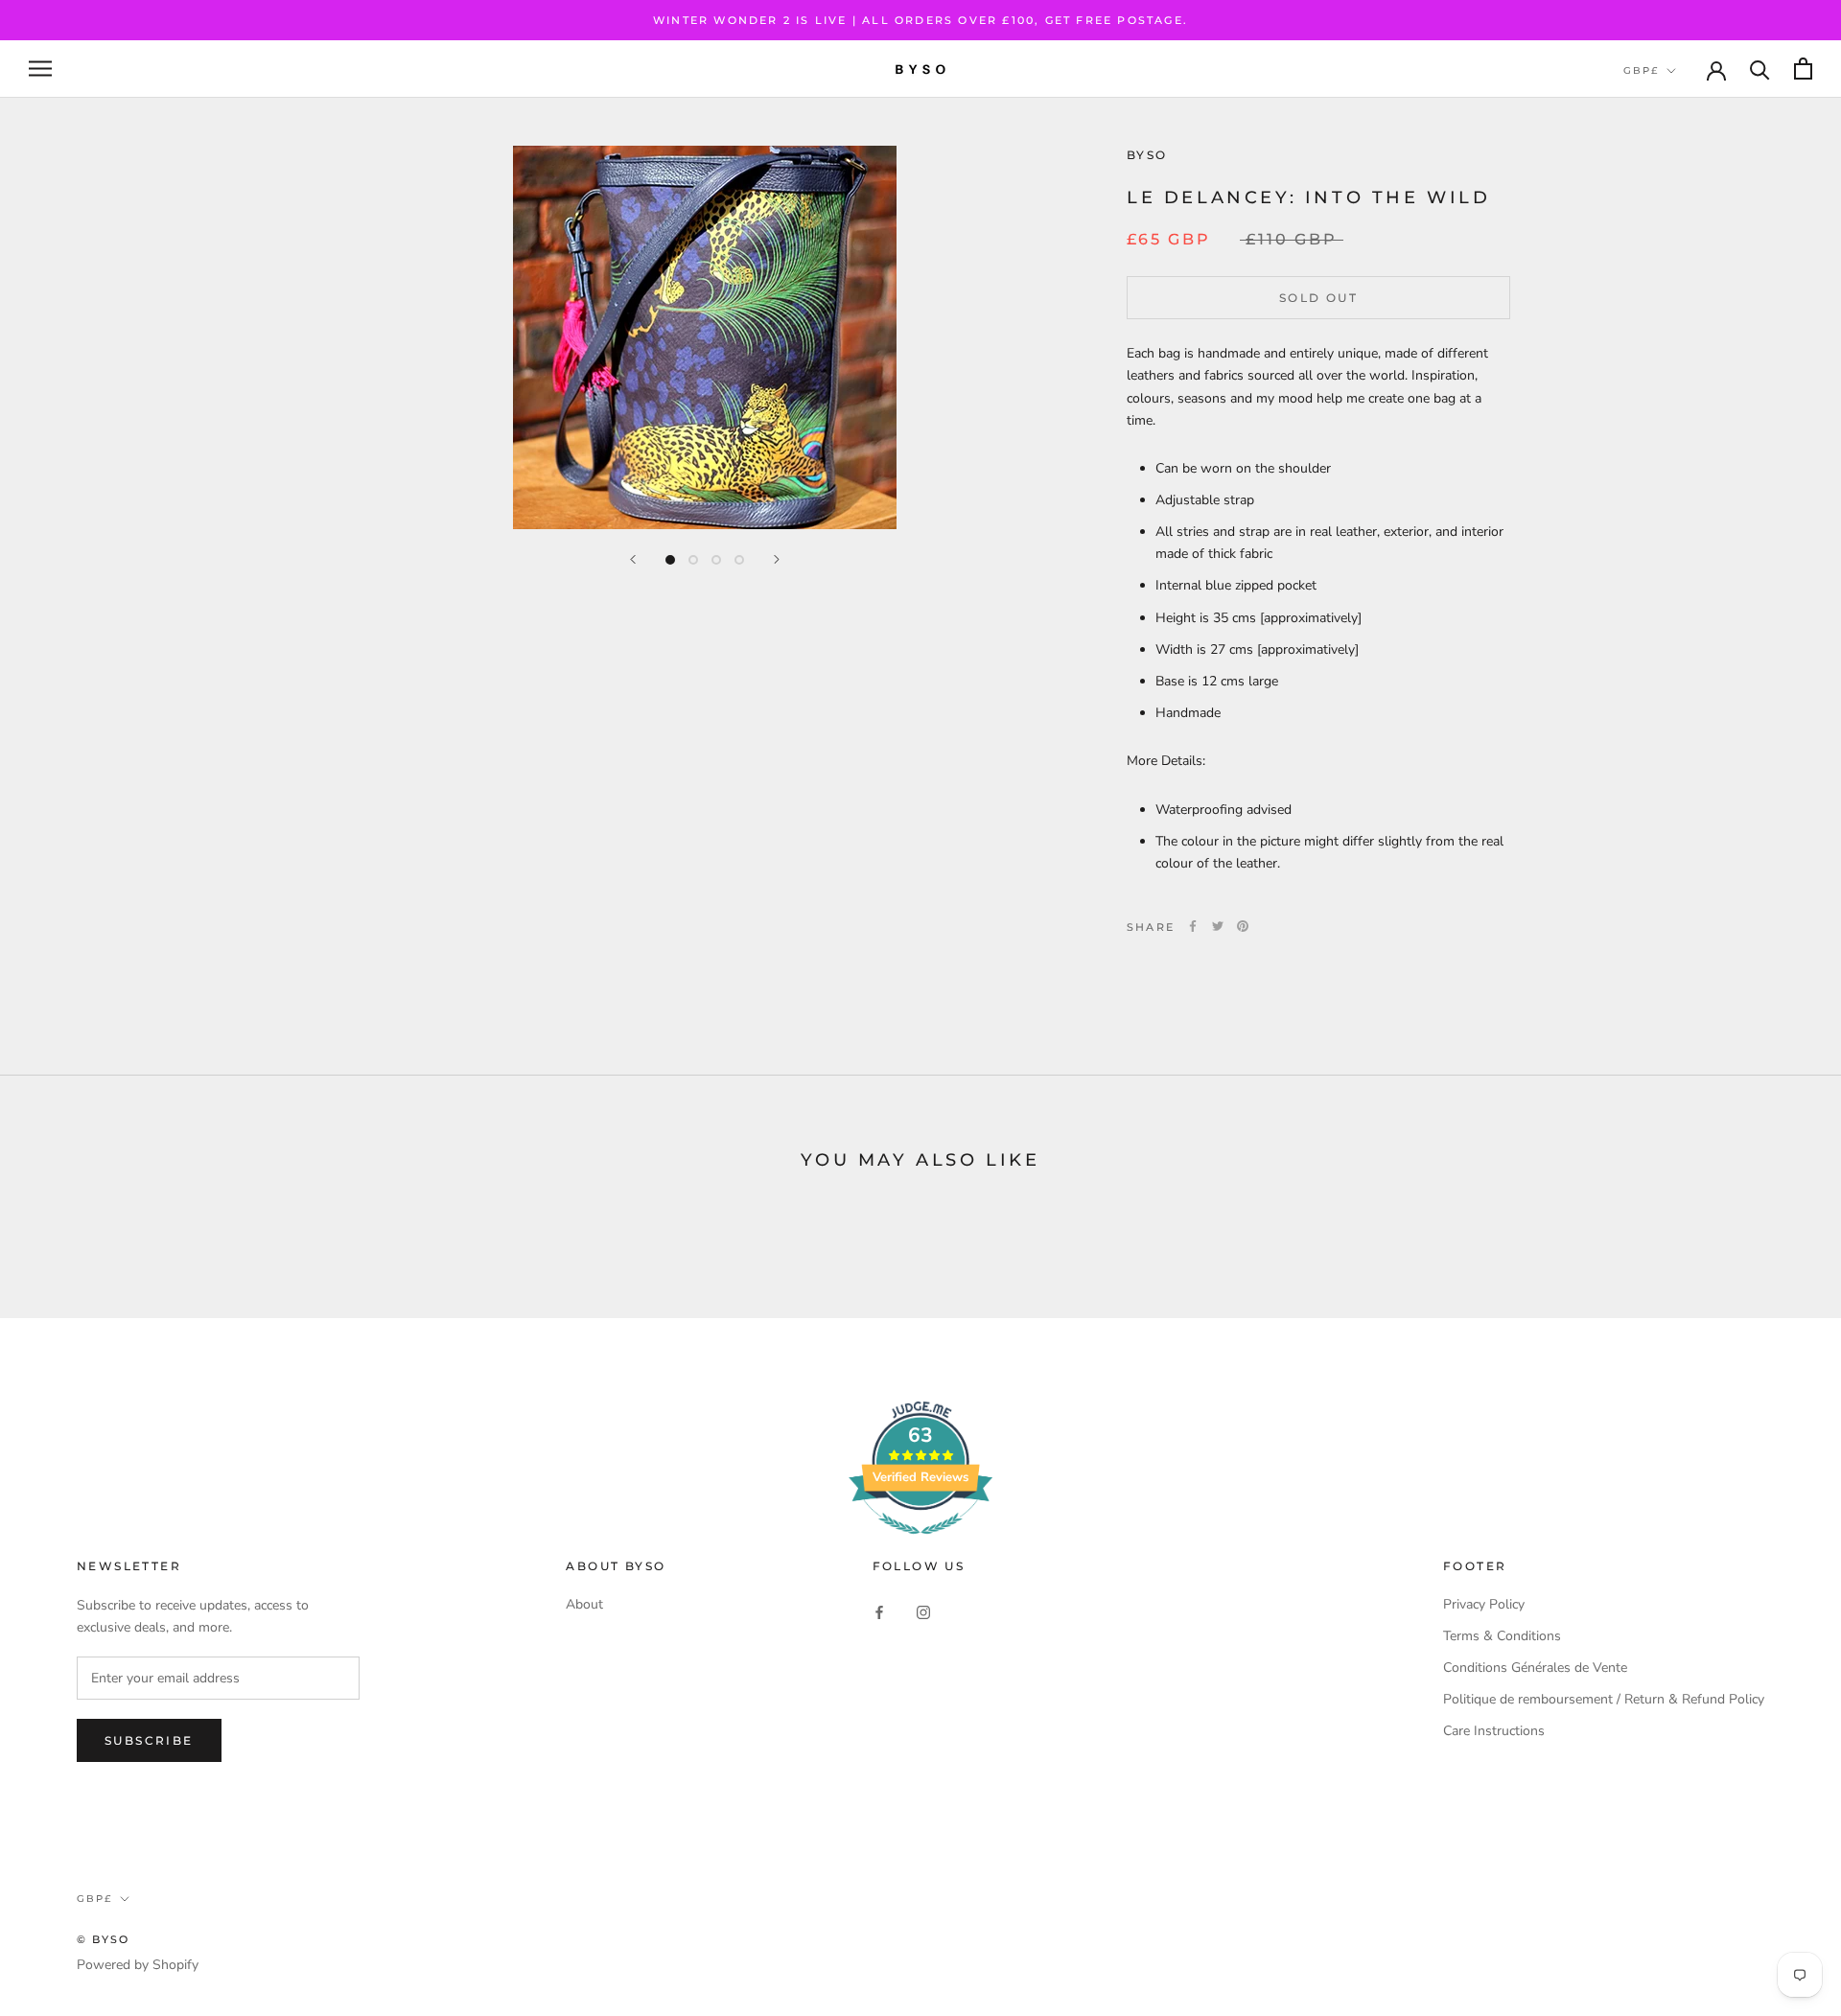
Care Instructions (1494, 1731)
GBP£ (1641, 70)
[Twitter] (1218, 926)
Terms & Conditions (1502, 1636)
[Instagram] (923, 1611)
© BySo (103, 1939)
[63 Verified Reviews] (920, 1545)
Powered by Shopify (138, 1965)
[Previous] (633, 559)
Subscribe (149, 1740)
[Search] (1760, 69)
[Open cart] (1803, 69)
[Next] (777, 559)
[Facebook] (1193, 926)
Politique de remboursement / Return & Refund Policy (1604, 1699)
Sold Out (1318, 298)
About (584, 1604)
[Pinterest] (1243, 926)
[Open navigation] (40, 69)
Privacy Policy (1484, 1604)
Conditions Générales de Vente (1535, 1668)
